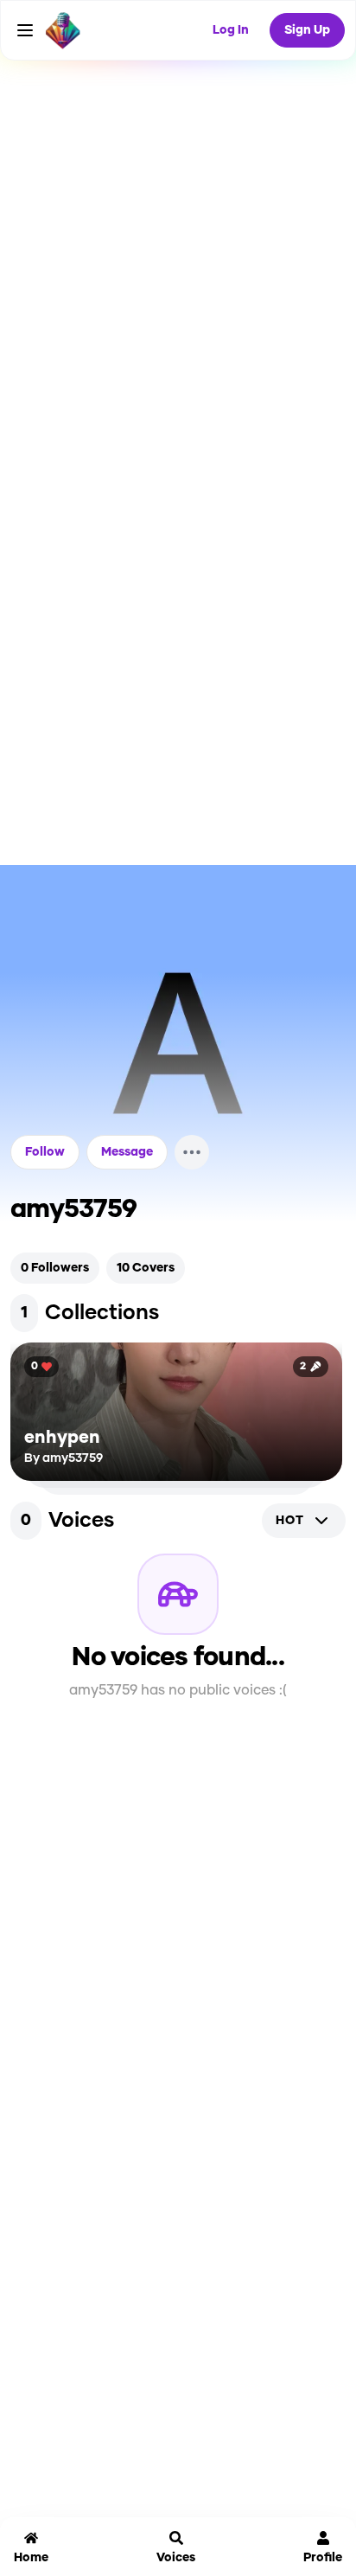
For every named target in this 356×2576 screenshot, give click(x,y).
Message (127, 1152)
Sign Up (307, 30)
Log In (231, 30)
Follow (45, 1152)
